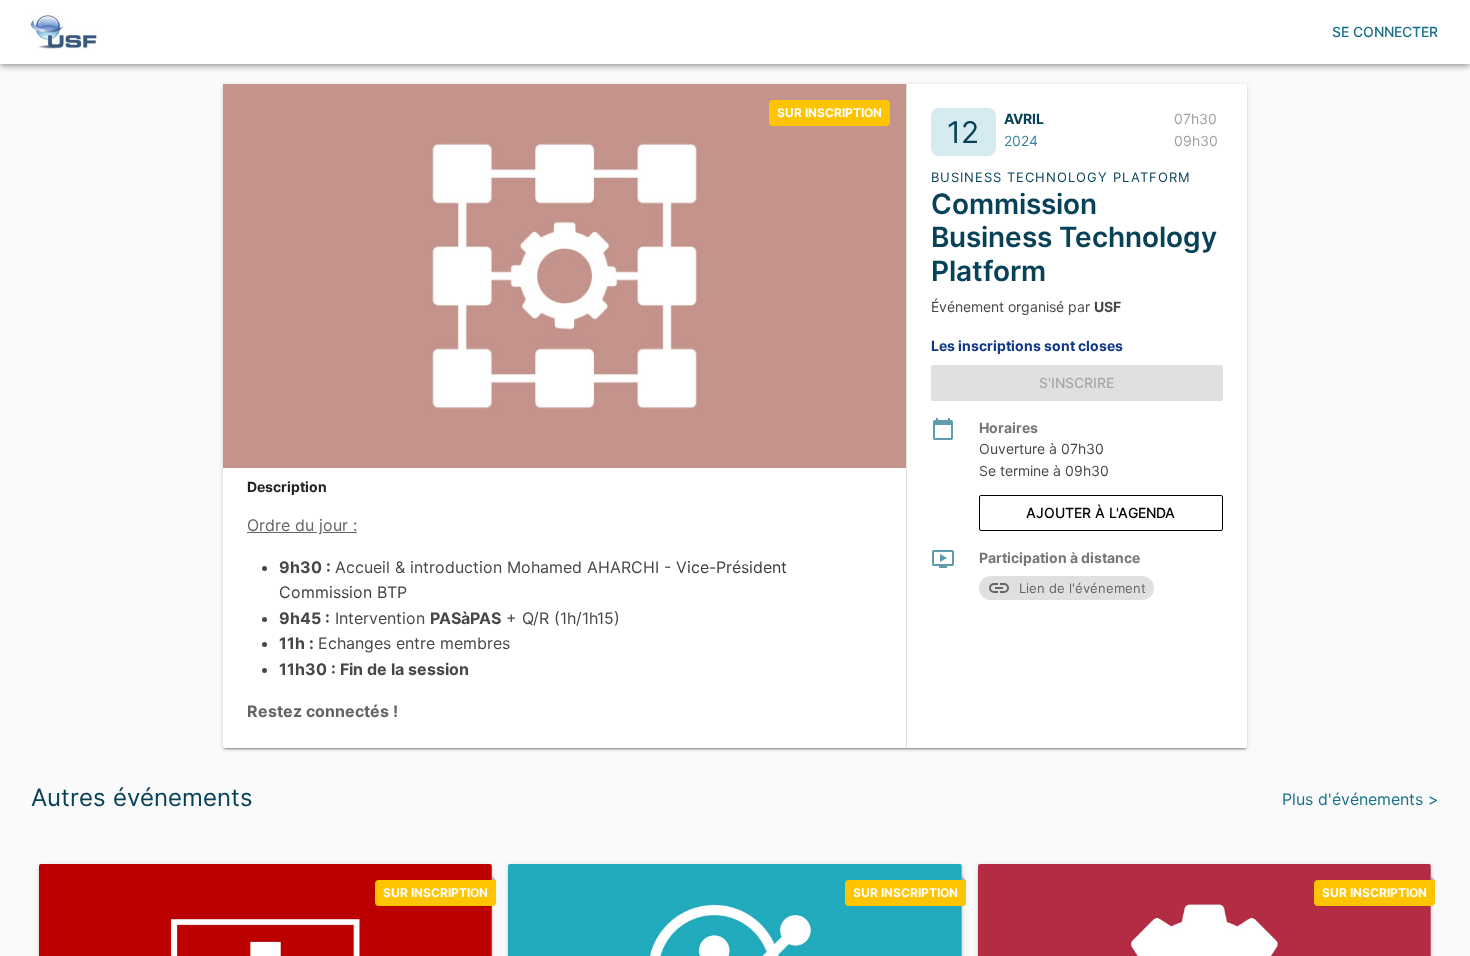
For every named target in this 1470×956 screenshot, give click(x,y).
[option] (829, 113)
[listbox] (829, 113)
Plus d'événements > (1360, 799)
